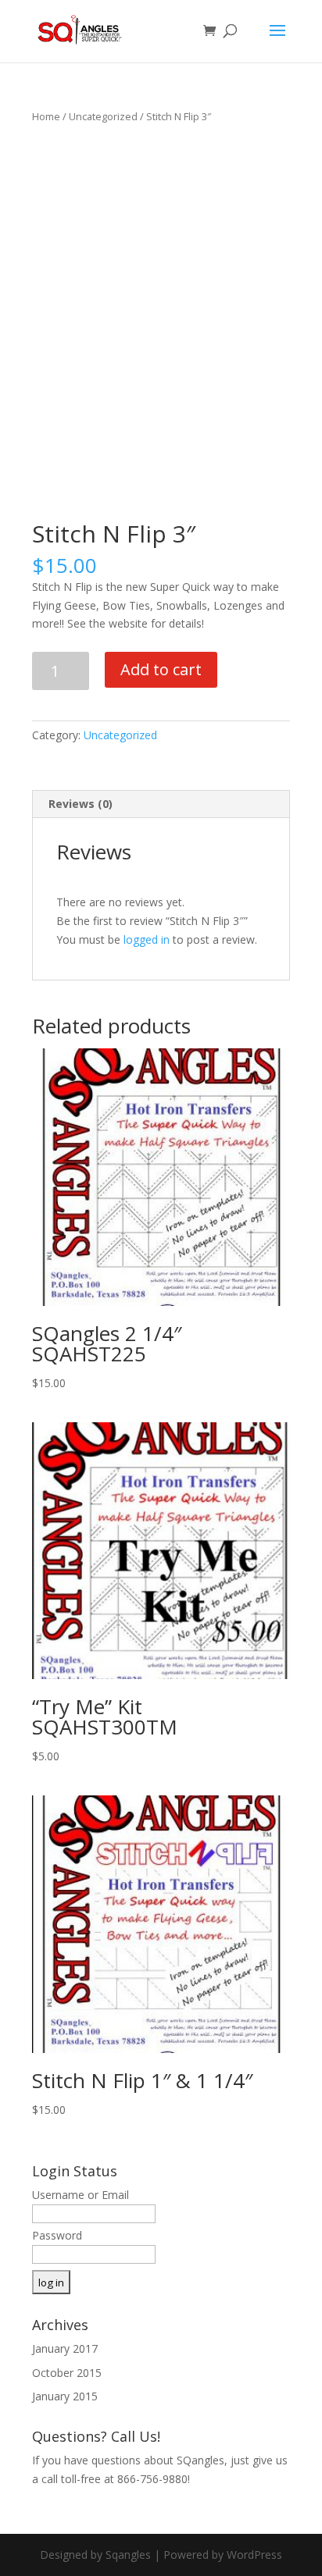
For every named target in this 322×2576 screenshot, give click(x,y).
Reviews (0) (80, 804)
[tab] (161, 804)
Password (57, 2235)
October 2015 (67, 2373)
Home (46, 116)
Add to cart (161, 669)
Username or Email (80, 2195)
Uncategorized (103, 116)
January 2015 (65, 2396)
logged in (147, 939)
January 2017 (65, 2348)
